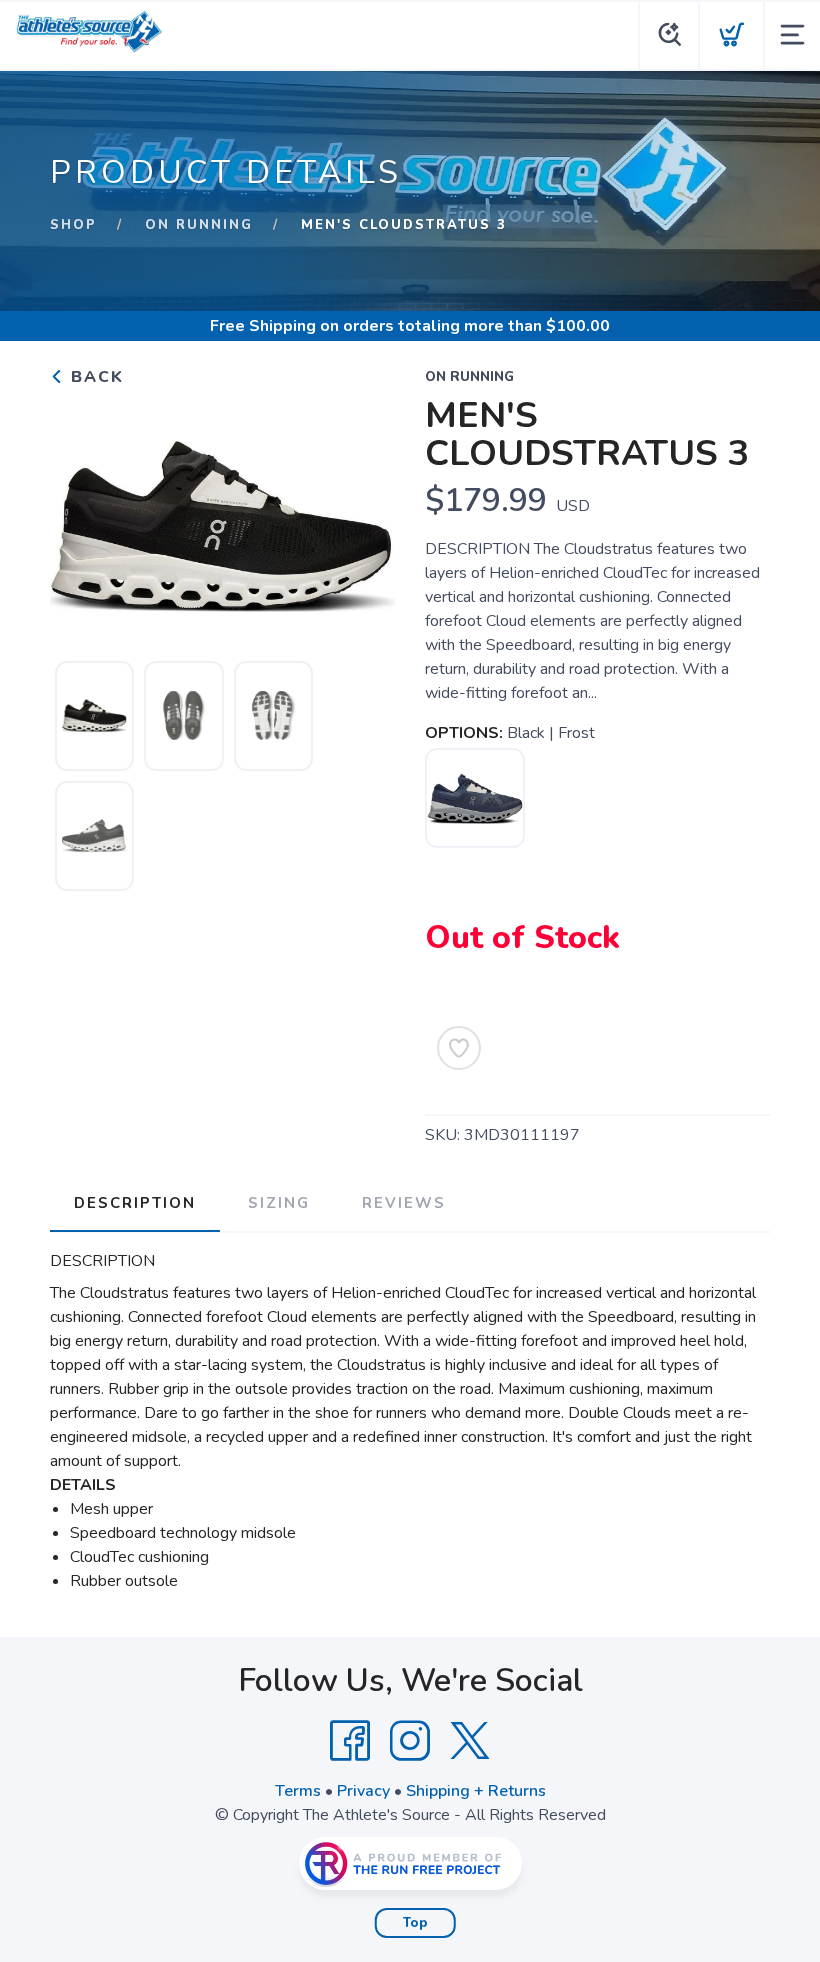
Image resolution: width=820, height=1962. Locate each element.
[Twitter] (470, 1741)
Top (415, 1923)
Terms (298, 1791)
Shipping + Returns (476, 1791)
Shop (73, 225)
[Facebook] (350, 1741)
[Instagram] (410, 1741)
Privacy (363, 1791)
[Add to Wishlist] (459, 1048)
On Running (199, 225)
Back (94, 377)
